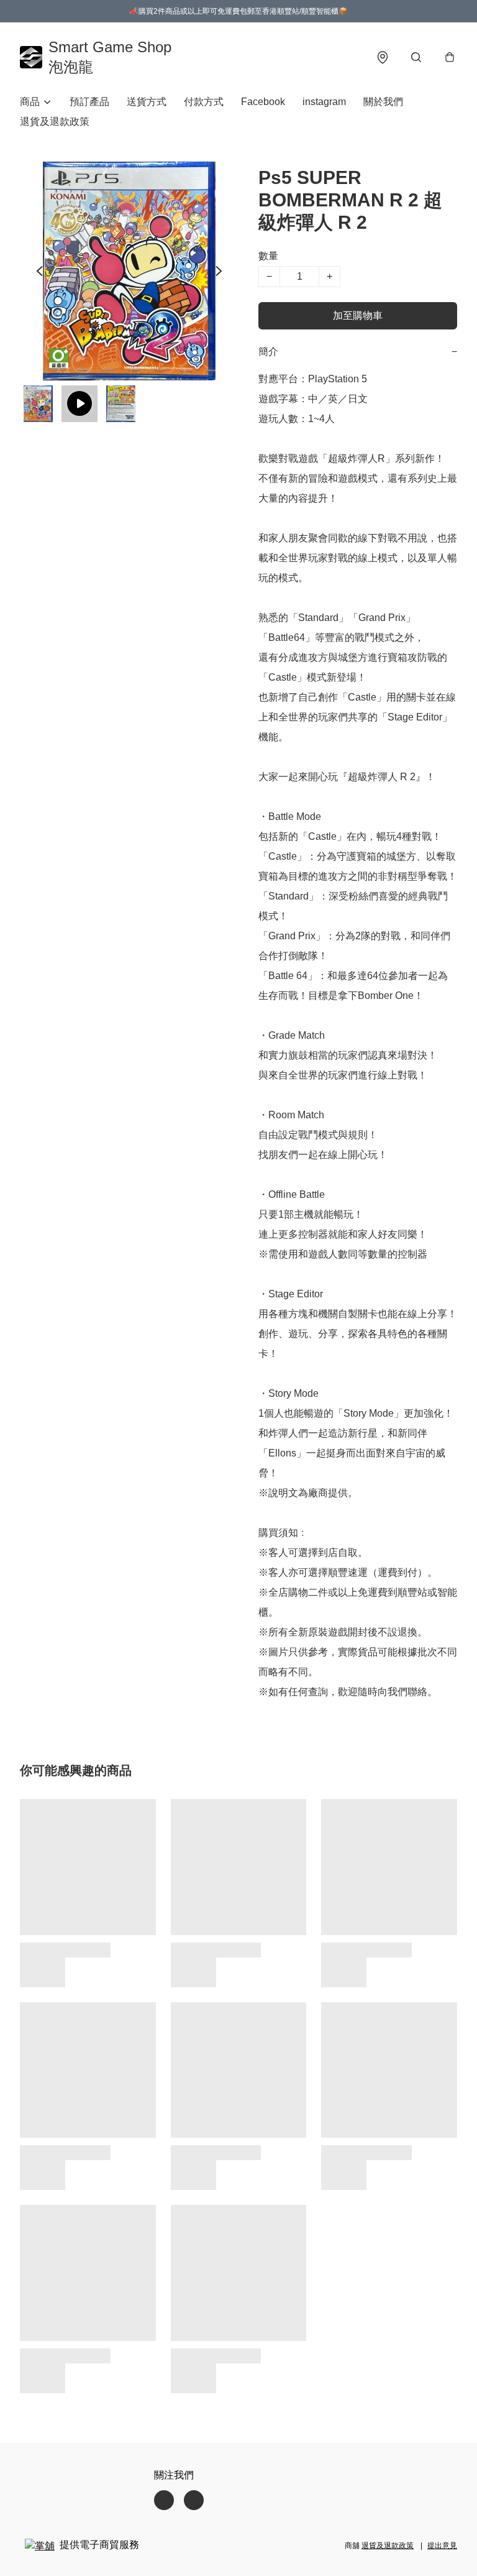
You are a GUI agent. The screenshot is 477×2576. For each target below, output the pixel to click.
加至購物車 (358, 315)
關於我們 (383, 102)
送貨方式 (147, 102)
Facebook (263, 102)
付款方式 (204, 102)
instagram (324, 102)
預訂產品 (89, 102)
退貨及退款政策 (55, 122)
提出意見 (442, 2546)
